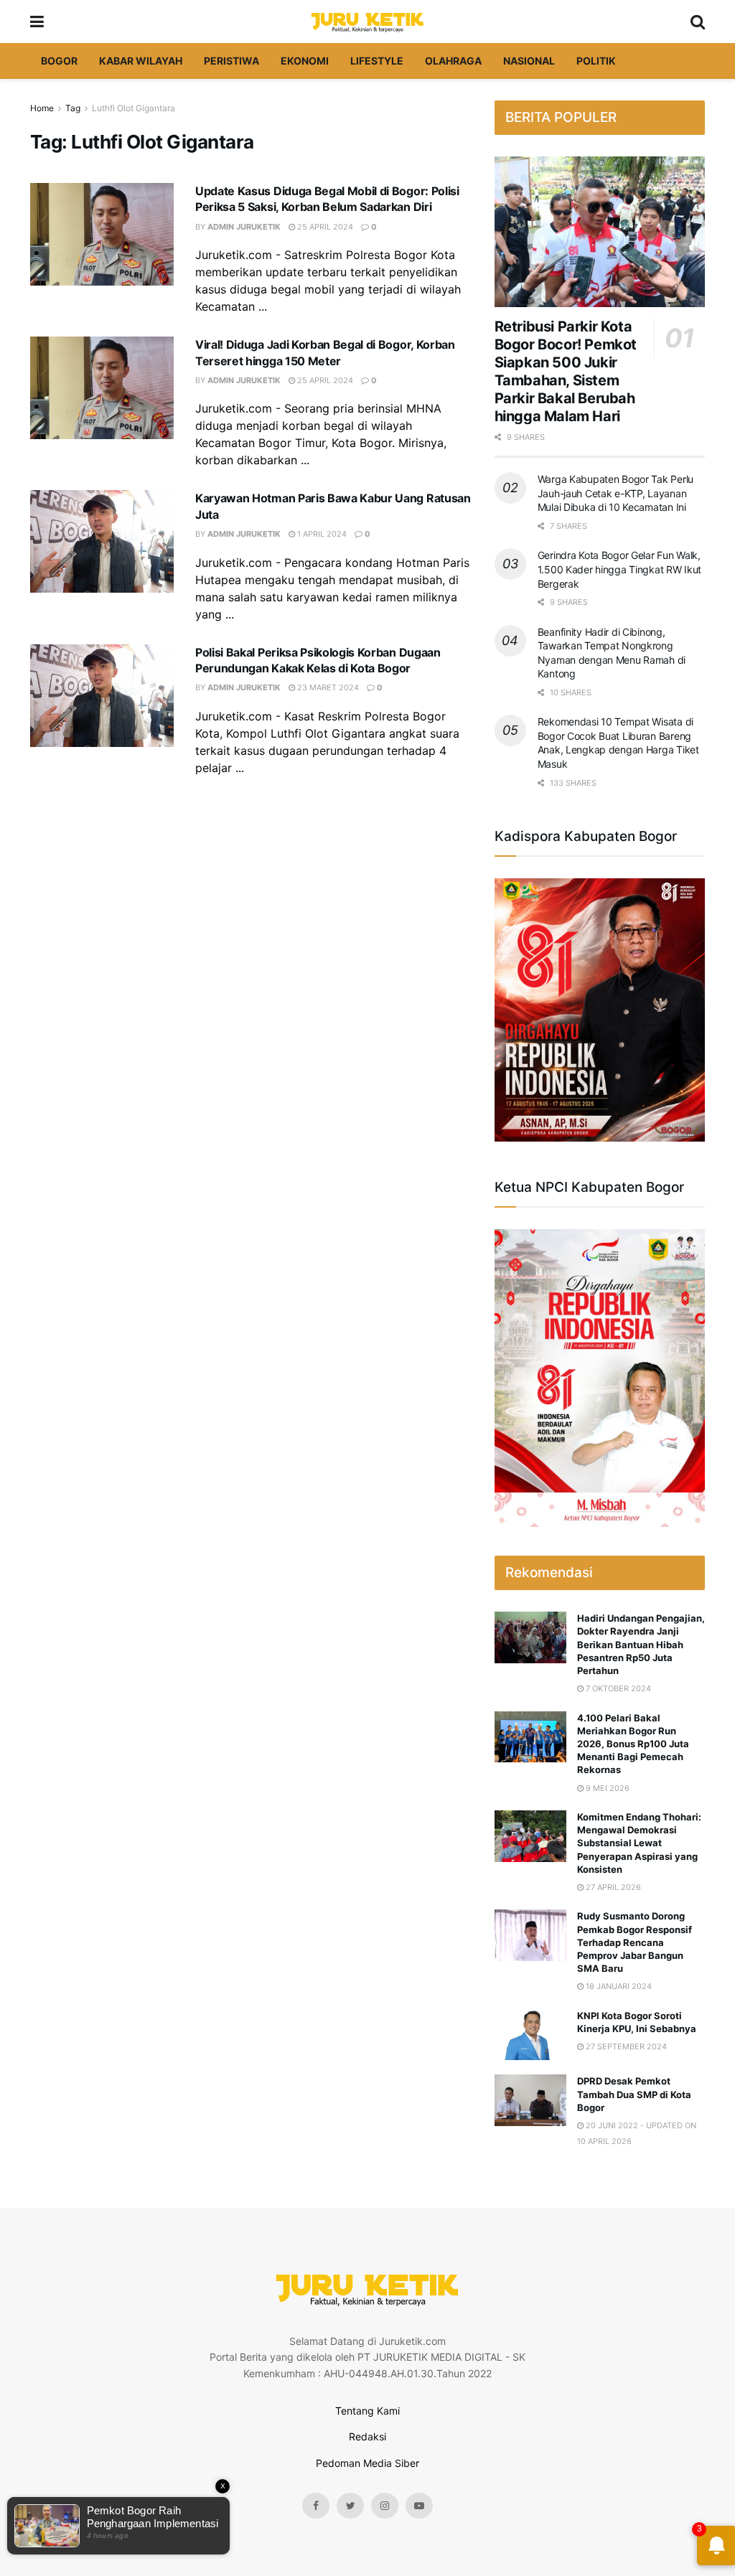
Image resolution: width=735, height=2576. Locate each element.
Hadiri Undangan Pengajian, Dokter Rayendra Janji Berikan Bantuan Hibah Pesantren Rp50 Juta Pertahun (641, 1644)
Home (42, 108)
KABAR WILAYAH (141, 61)
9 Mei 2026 (607, 1788)
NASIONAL (529, 61)
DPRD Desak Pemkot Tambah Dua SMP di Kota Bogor (634, 2094)
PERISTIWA (231, 61)
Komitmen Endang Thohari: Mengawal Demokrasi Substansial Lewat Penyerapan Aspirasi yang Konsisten (639, 1843)
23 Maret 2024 (327, 687)
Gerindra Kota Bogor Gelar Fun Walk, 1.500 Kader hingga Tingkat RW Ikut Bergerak (619, 569)
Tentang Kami (367, 2411)
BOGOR (59, 61)
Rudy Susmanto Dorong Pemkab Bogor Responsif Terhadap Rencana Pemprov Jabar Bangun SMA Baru (635, 1942)
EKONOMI (305, 61)
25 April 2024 (324, 227)
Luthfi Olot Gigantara (134, 108)
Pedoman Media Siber (367, 2463)
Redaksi (367, 2436)
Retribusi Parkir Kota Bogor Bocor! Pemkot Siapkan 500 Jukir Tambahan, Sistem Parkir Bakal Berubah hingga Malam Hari (566, 371)
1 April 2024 (321, 534)
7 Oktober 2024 (617, 1688)
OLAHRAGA (453, 61)
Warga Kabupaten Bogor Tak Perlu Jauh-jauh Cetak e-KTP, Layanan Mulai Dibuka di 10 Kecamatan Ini (615, 493)
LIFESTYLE (377, 61)
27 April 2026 (612, 1887)
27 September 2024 (625, 2046)
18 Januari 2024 (618, 1986)
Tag (73, 108)
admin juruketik (244, 227)
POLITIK (596, 61)
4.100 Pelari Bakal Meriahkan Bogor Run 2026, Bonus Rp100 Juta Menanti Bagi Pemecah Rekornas (633, 1744)
